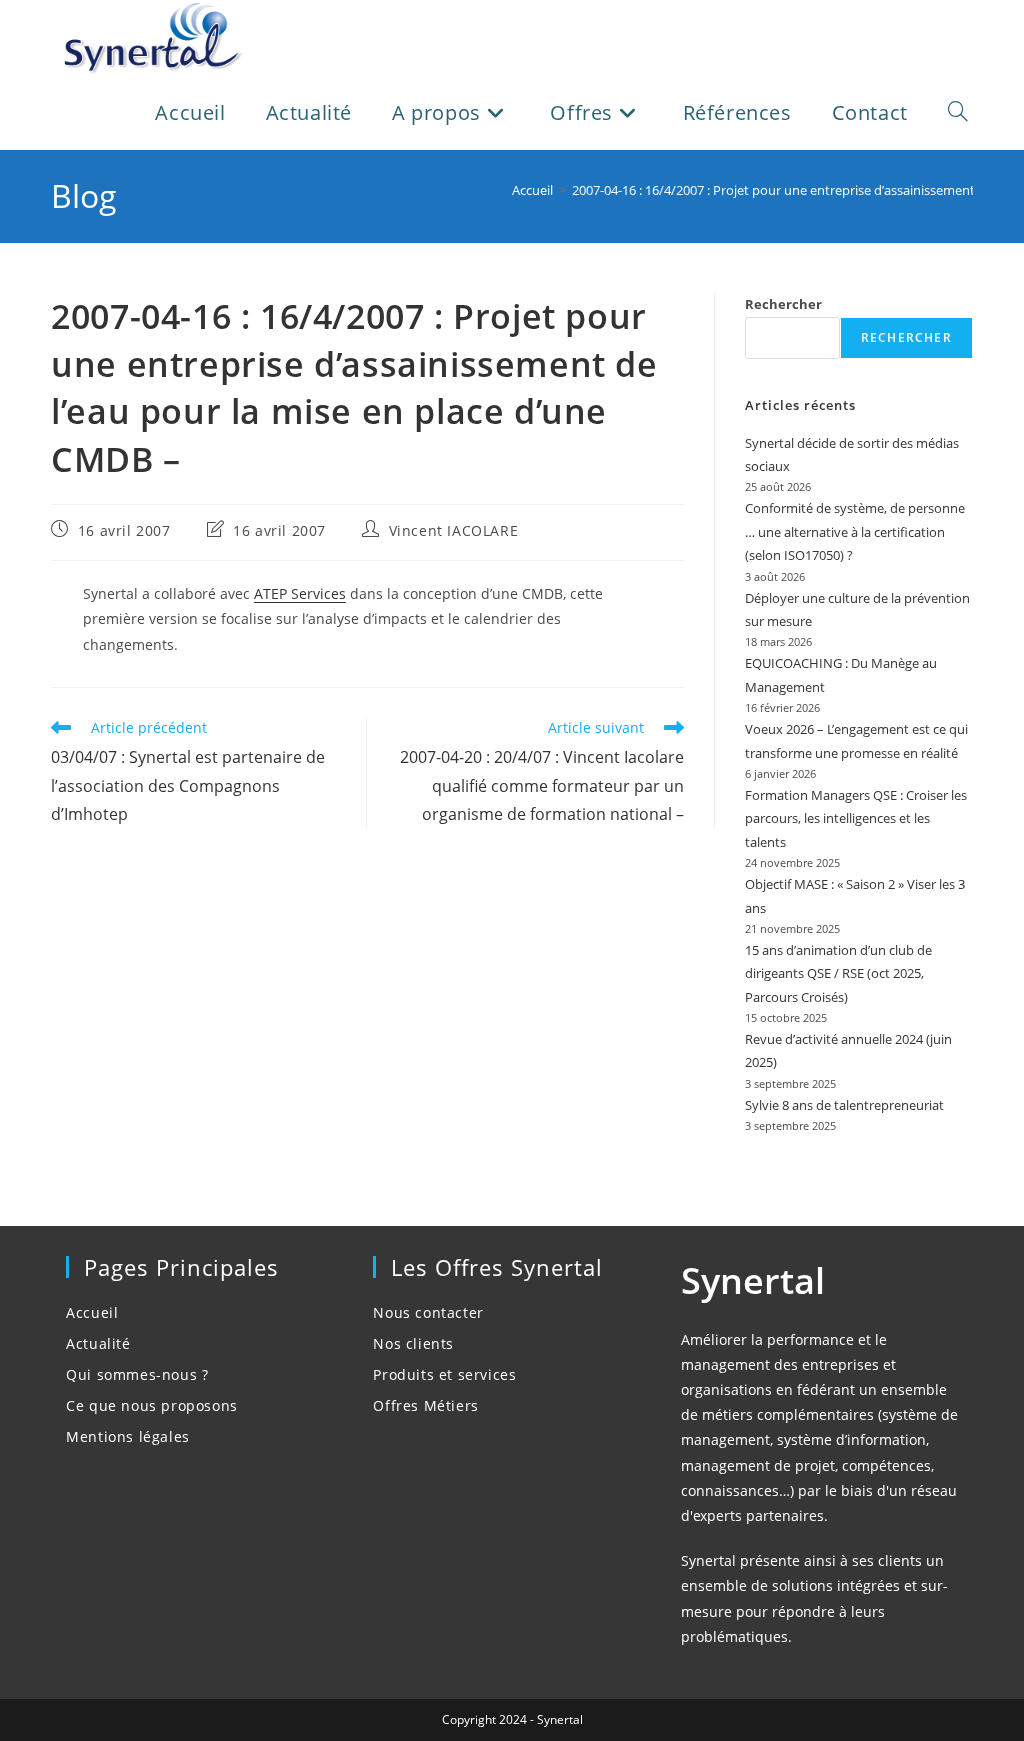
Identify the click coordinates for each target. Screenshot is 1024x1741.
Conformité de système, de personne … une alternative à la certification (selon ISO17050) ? (855, 531)
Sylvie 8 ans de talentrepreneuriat (844, 1105)
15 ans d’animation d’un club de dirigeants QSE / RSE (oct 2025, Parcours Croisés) (838, 973)
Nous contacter (428, 1312)
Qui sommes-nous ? (137, 1374)
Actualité (98, 1343)
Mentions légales (128, 1436)
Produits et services (444, 1374)
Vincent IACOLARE (454, 530)
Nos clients (413, 1343)
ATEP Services (300, 593)
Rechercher (783, 304)
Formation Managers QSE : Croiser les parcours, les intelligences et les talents (856, 818)
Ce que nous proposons (152, 1405)
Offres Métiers (425, 1405)
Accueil (92, 1312)
